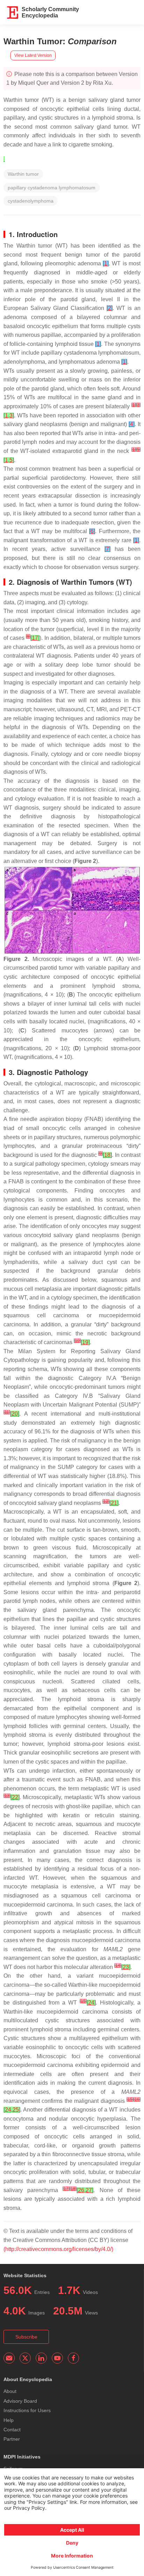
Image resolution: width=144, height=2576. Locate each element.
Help (9, 2420)
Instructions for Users (27, 2410)
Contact (12, 2430)
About (10, 2391)
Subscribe (26, 2337)
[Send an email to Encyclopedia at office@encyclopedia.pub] (9, 2358)
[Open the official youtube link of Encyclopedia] (57, 2358)
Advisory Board (20, 2401)
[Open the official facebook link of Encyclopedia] (73, 2358)
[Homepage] (13, 13)
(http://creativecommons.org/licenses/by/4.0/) (58, 2249)
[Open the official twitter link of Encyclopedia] (25, 2358)
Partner (12, 2439)
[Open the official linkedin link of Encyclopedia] (41, 2358)
